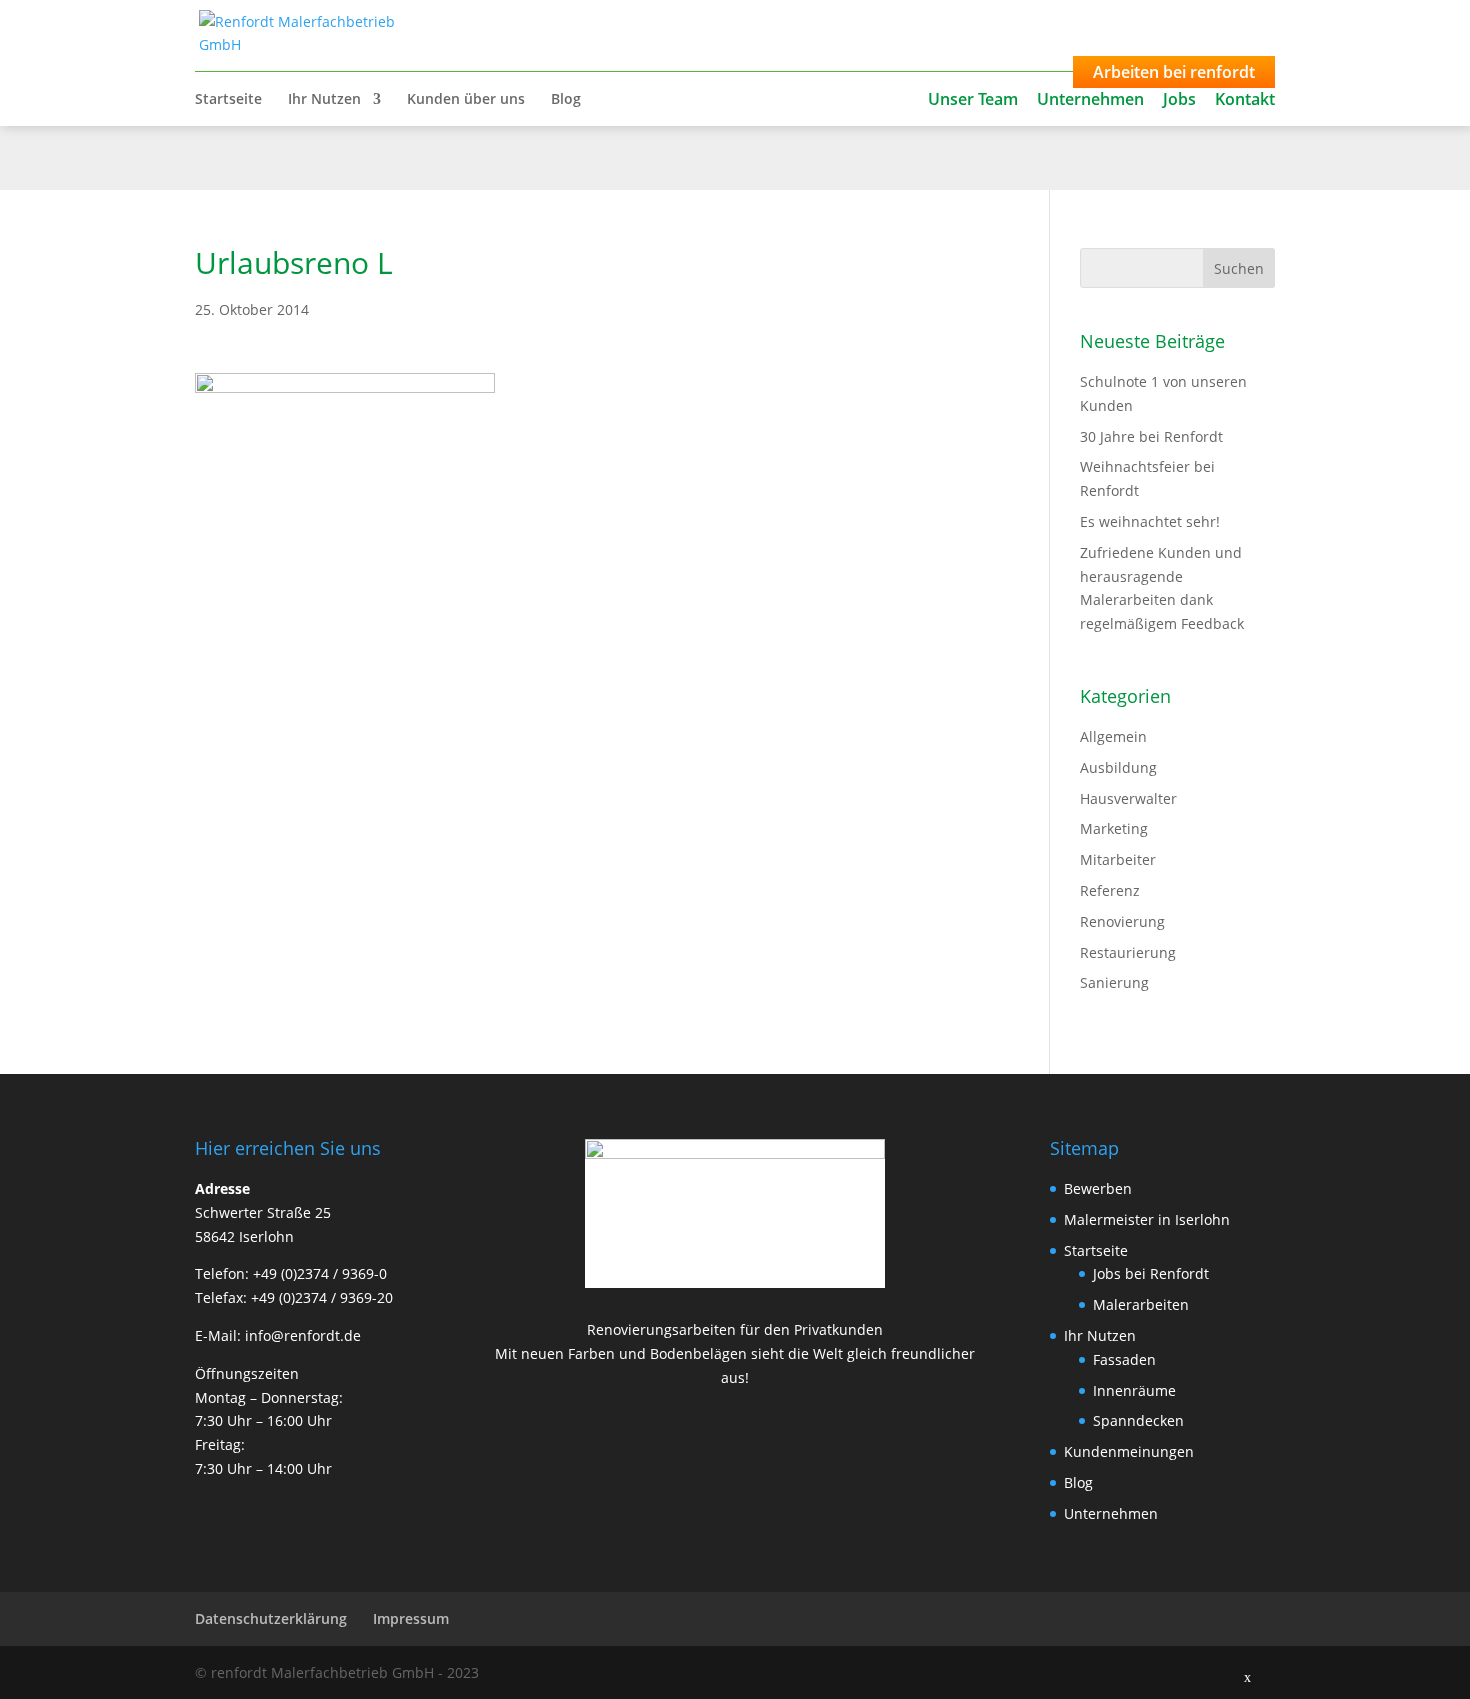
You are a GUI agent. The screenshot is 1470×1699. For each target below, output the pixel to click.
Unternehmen (1090, 99)
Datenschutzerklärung (271, 1618)
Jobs (1179, 99)
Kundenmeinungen (1129, 1451)
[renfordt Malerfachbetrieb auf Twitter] (1152, 1673)
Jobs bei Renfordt (1151, 1273)
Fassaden (1124, 1359)
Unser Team (973, 99)
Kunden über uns (466, 100)
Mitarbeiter (1118, 859)
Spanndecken (1138, 1420)
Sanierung (1114, 982)
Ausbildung (1118, 767)
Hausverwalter (1128, 798)
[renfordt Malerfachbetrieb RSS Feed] (1195, 1673)
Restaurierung (1128, 952)
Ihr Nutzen (324, 100)
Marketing (1114, 828)
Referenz (1110, 890)
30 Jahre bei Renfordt (1151, 436)
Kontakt (1245, 99)
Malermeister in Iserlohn (1147, 1219)
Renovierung (1122, 921)
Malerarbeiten (1141, 1304)
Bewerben (1098, 1188)
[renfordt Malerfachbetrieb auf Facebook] (1109, 1673)
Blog (566, 100)
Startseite (228, 100)
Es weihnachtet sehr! (1150, 521)
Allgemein (1113, 736)
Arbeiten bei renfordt (1174, 72)
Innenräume (1134, 1390)
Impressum (411, 1618)
